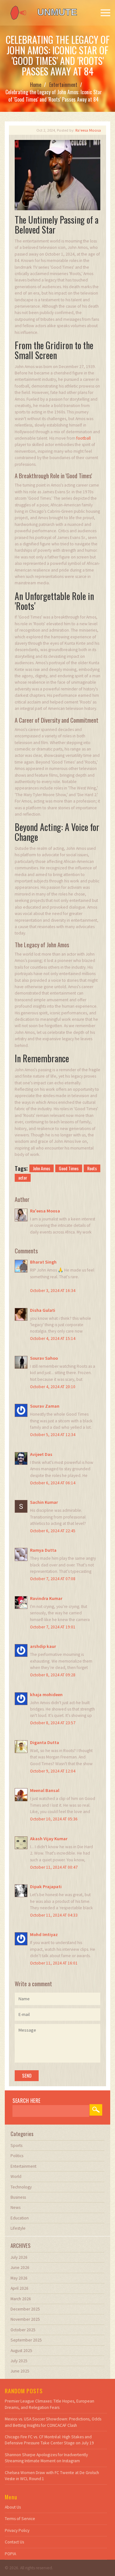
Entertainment (63, 85)
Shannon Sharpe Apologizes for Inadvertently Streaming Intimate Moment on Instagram (46, 2458)
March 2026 (21, 2299)
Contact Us (14, 2542)
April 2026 (19, 2288)
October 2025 (23, 2330)
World (16, 2176)
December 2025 (25, 2309)
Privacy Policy (17, 2530)
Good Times (69, 1168)
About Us (13, 2507)
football (84, 438)
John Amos (42, 1168)
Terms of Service (20, 2519)
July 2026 (19, 2257)
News (15, 2207)
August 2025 (21, 2351)
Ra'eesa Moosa (88, 130)
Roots (92, 1168)
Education (20, 2218)
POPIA (10, 2554)
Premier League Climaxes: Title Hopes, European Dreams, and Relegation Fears (50, 2404)
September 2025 (26, 2340)
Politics (17, 2156)
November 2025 (25, 2319)
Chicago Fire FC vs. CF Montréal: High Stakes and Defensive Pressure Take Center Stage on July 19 (49, 2440)
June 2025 (20, 2371)
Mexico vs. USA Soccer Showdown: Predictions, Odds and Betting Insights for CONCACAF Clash (53, 2422)
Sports (16, 2145)
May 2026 (19, 2278)
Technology (21, 2187)
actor (23, 1177)
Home (36, 85)
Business (18, 2197)
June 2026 (20, 2268)
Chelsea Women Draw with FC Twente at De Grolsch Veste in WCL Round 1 (52, 2476)
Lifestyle (18, 2228)
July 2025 (19, 2361)
